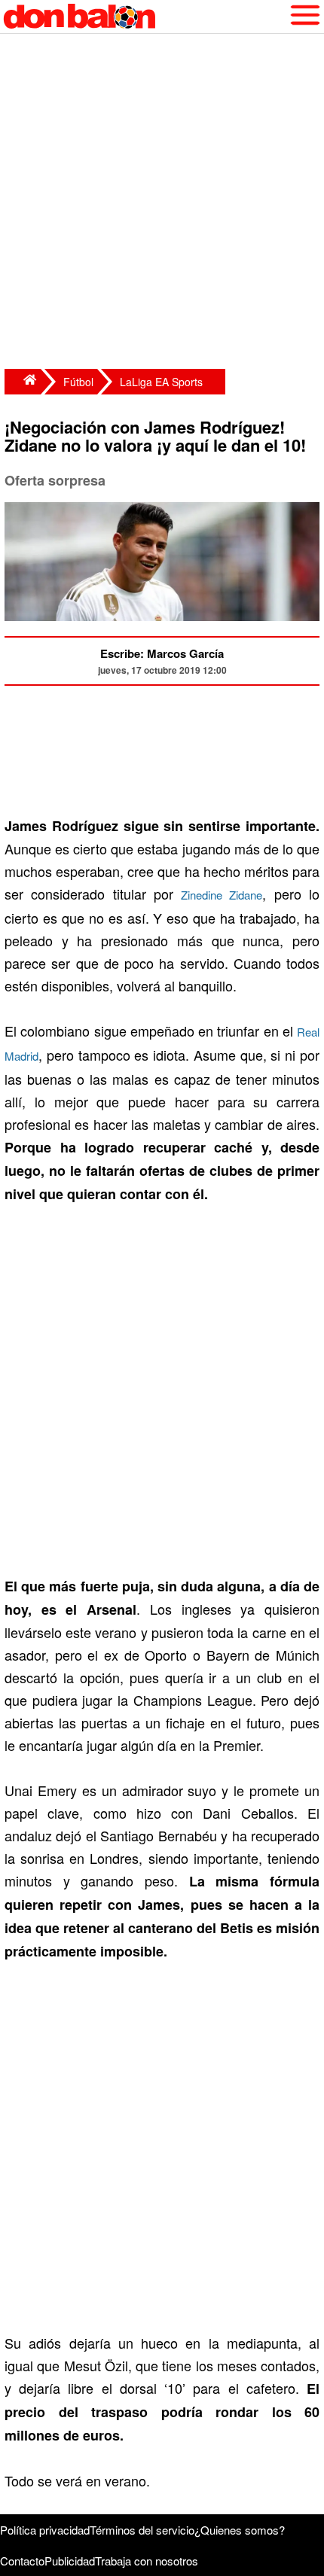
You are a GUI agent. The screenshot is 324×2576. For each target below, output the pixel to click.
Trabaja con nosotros (147, 2561)
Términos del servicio (142, 2530)
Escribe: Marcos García (162, 653)
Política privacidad (45, 2530)
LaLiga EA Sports (161, 382)
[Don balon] (145, 17)
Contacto (22, 2561)
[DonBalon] (23, 382)
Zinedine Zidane (222, 895)
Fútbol (78, 382)
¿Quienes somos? (240, 2530)
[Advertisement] (162, 203)
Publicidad (70, 2561)
